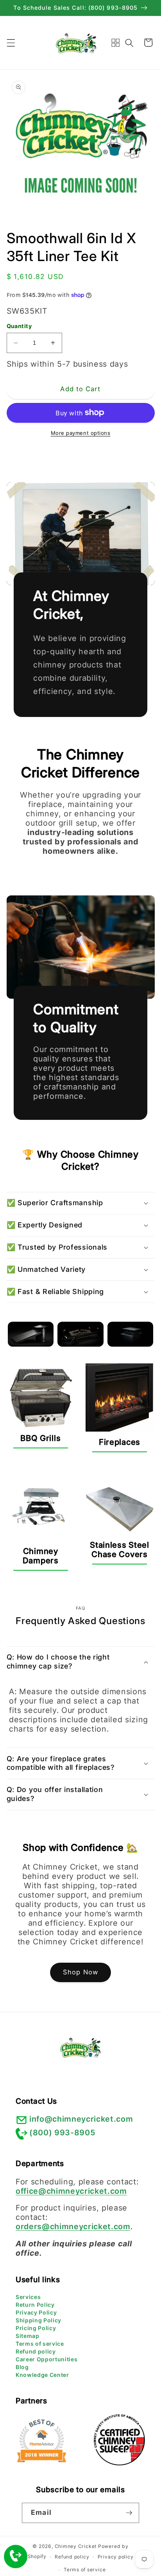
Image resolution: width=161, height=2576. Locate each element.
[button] (11, 42)
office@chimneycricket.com (71, 2191)
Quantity (19, 326)
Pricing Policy (36, 2328)
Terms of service (40, 2344)
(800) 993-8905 (62, 2133)
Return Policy (35, 2305)
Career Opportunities (47, 2359)
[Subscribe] (129, 2513)
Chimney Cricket (76, 2546)
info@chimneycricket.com (81, 2119)
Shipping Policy (38, 2320)
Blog (22, 2367)
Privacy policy (116, 2557)
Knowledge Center (42, 2375)
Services (28, 2297)
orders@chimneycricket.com (73, 2226)
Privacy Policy (36, 2312)
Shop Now (80, 1972)
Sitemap (28, 2336)
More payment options (81, 433)
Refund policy (36, 2351)
